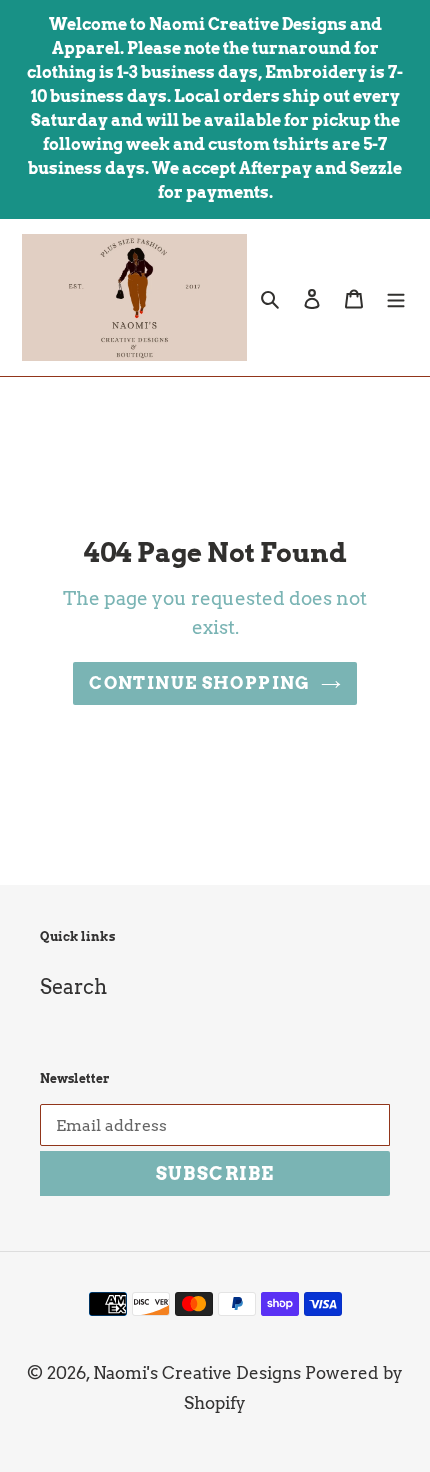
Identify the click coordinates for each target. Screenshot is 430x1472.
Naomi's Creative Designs (197, 1373)
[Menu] (396, 297)
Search (73, 987)
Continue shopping (199, 683)
